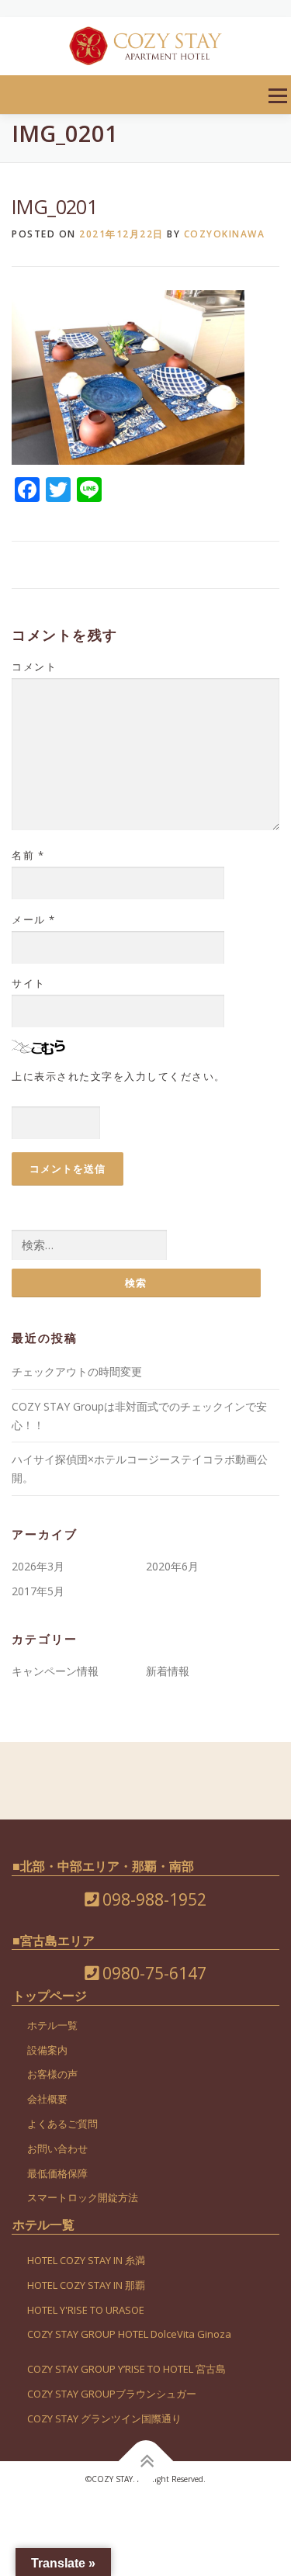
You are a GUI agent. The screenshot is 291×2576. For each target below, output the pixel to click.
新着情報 (168, 1671)
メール (34, 919)
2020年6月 (172, 1566)
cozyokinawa (225, 234)
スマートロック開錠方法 (83, 2197)
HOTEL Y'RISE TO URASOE (86, 2310)
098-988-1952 (152, 1899)
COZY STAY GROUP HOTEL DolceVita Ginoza (129, 2334)
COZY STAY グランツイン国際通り (104, 2418)
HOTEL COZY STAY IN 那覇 (86, 2285)
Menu (277, 96)
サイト (29, 983)
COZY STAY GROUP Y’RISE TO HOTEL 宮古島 (126, 2369)
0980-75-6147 (152, 1973)
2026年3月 (38, 1566)
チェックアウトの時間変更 (77, 1371)
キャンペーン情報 (55, 1671)
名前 (28, 855)
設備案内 (47, 2050)
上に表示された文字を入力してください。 (119, 1076)
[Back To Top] (145, 2461)
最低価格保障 (57, 2173)
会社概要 (47, 2099)
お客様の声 (52, 2074)
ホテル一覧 (52, 2025)
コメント (34, 667)
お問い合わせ (57, 2148)
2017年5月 (38, 1591)
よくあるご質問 (62, 2124)
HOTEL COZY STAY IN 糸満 (86, 2260)
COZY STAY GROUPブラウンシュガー (112, 2394)
